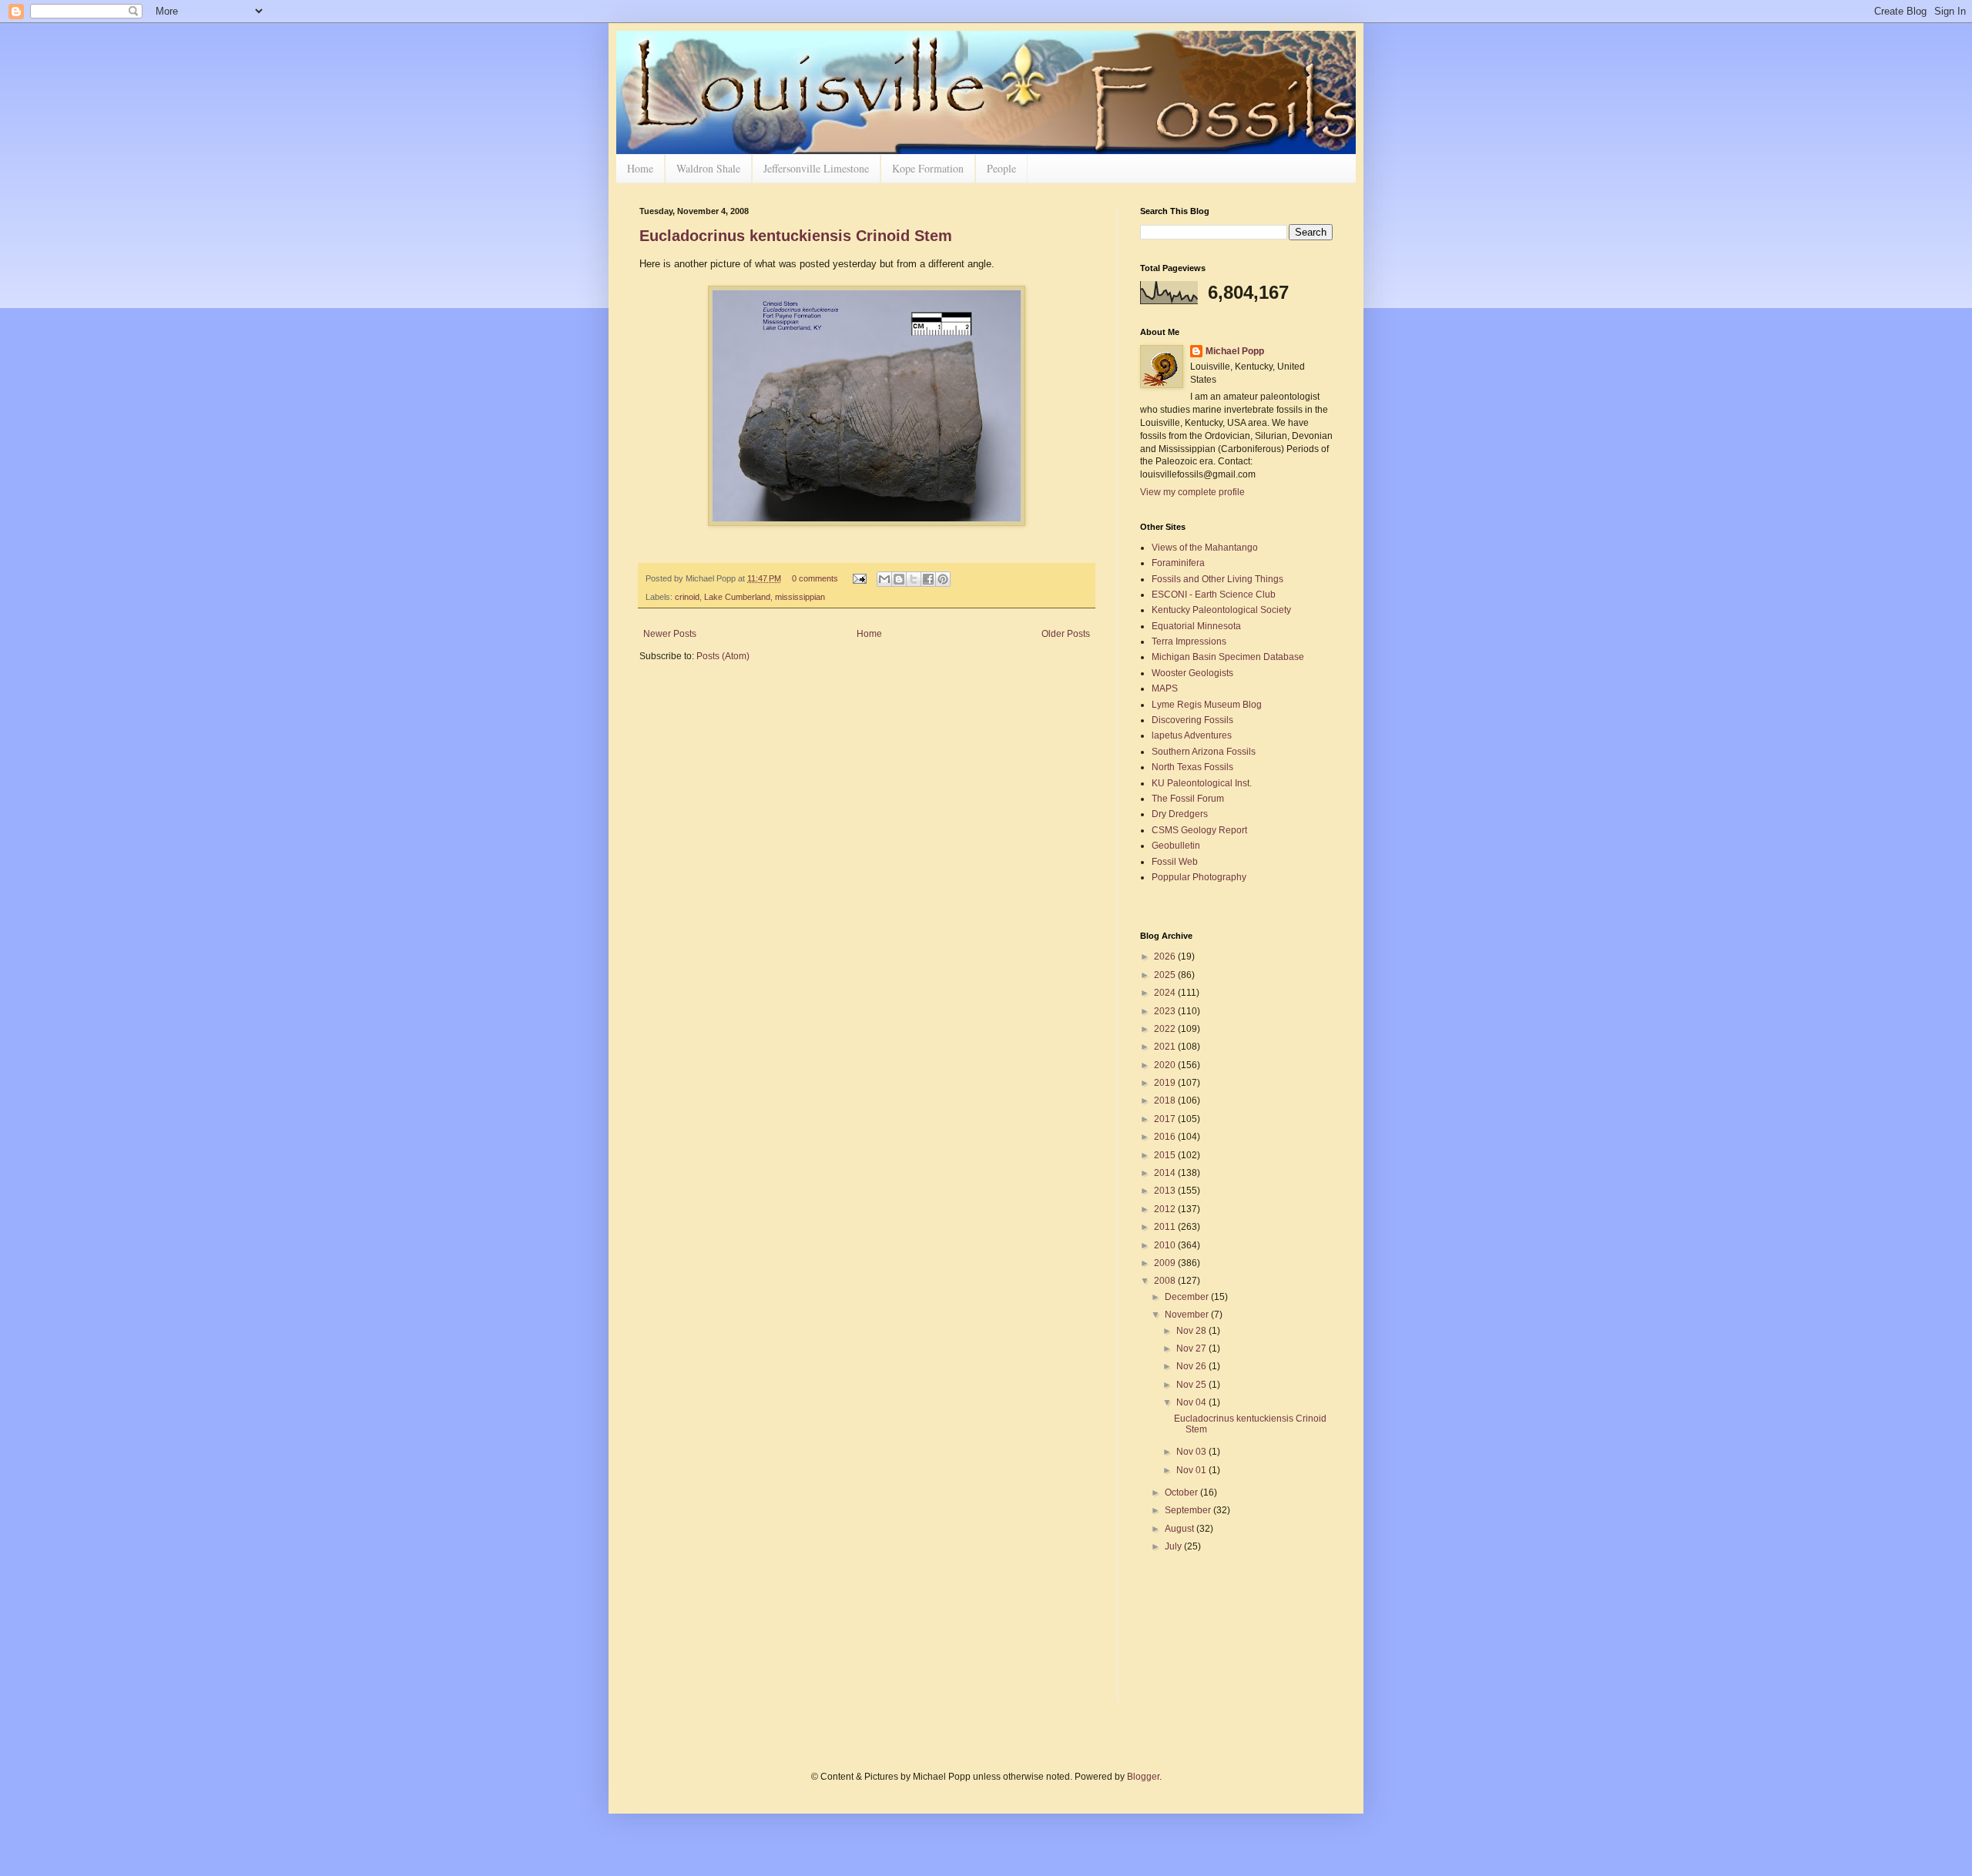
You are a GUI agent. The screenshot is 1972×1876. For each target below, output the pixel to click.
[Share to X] (914, 579)
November (1188, 1315)
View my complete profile (1192, 492)
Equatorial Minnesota (1196, 626)
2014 (1166, 1173)
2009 (1166, 1263)
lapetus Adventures (1192, 735)
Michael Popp (1235, 351)
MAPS (1165, 688)
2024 (1166, 993)
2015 (1166, 1155)
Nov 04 (1192, 1402)
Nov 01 (1192, 1470)
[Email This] (884, 579)
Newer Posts (670, 634)
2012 (1166, 1209)
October (1182, 1492)
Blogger (1143, 1777)
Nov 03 (1192, 1452)
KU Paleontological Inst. (1202, 783)
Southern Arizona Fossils (1204, 752)
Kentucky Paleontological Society (1221, 610)
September (1189, 1510)
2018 (1166, 1100)
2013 (1166, 1191)
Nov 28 (1192, 1331)
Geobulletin (1176, 846)
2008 (1166, 1281)
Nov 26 (1192, 1366)
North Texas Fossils (1192, 767)
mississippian (800, 597)
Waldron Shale (708, 168)
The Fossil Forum (1188, 799)
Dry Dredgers (1180, 814)
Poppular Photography (1199, 877)
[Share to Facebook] (928, 579)
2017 (1166, 1119)
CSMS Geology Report (1199, 830)
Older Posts (1066, 634)
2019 (1166, 1083)
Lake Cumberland (737, 597)
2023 (1166, 1011)
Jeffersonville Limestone (816, 168)
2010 (1166, 1245)
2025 (1166, 975)
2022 (1166, 1029)
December (1188, 1297)
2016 (1166, 1137)
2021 (1166, 1047)
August (1181, 1529)
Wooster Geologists (1192, 673)
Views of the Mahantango (1205, 548)
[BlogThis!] (899, 579)
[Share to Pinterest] (943, 579)
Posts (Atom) (723, 656)
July (1174, 1546)
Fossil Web (1175, 862)
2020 (1166, 1065)
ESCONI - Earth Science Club (1214, 595)
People (1001, 168)
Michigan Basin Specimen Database (1228, 657)
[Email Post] (859, 578)
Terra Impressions (1189, 642)
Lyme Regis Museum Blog (1207, 705)
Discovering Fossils (1192, 720)
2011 (1166, 1227)
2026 (1166, 956)
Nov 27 (1192, 1348)
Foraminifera (1178, 563)
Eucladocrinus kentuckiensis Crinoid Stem (796, 236)
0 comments (815, 578)
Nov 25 (1192, 1385)
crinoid (687, 597)
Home (640, 168)
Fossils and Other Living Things (1217, 579)
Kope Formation (928, 168)
